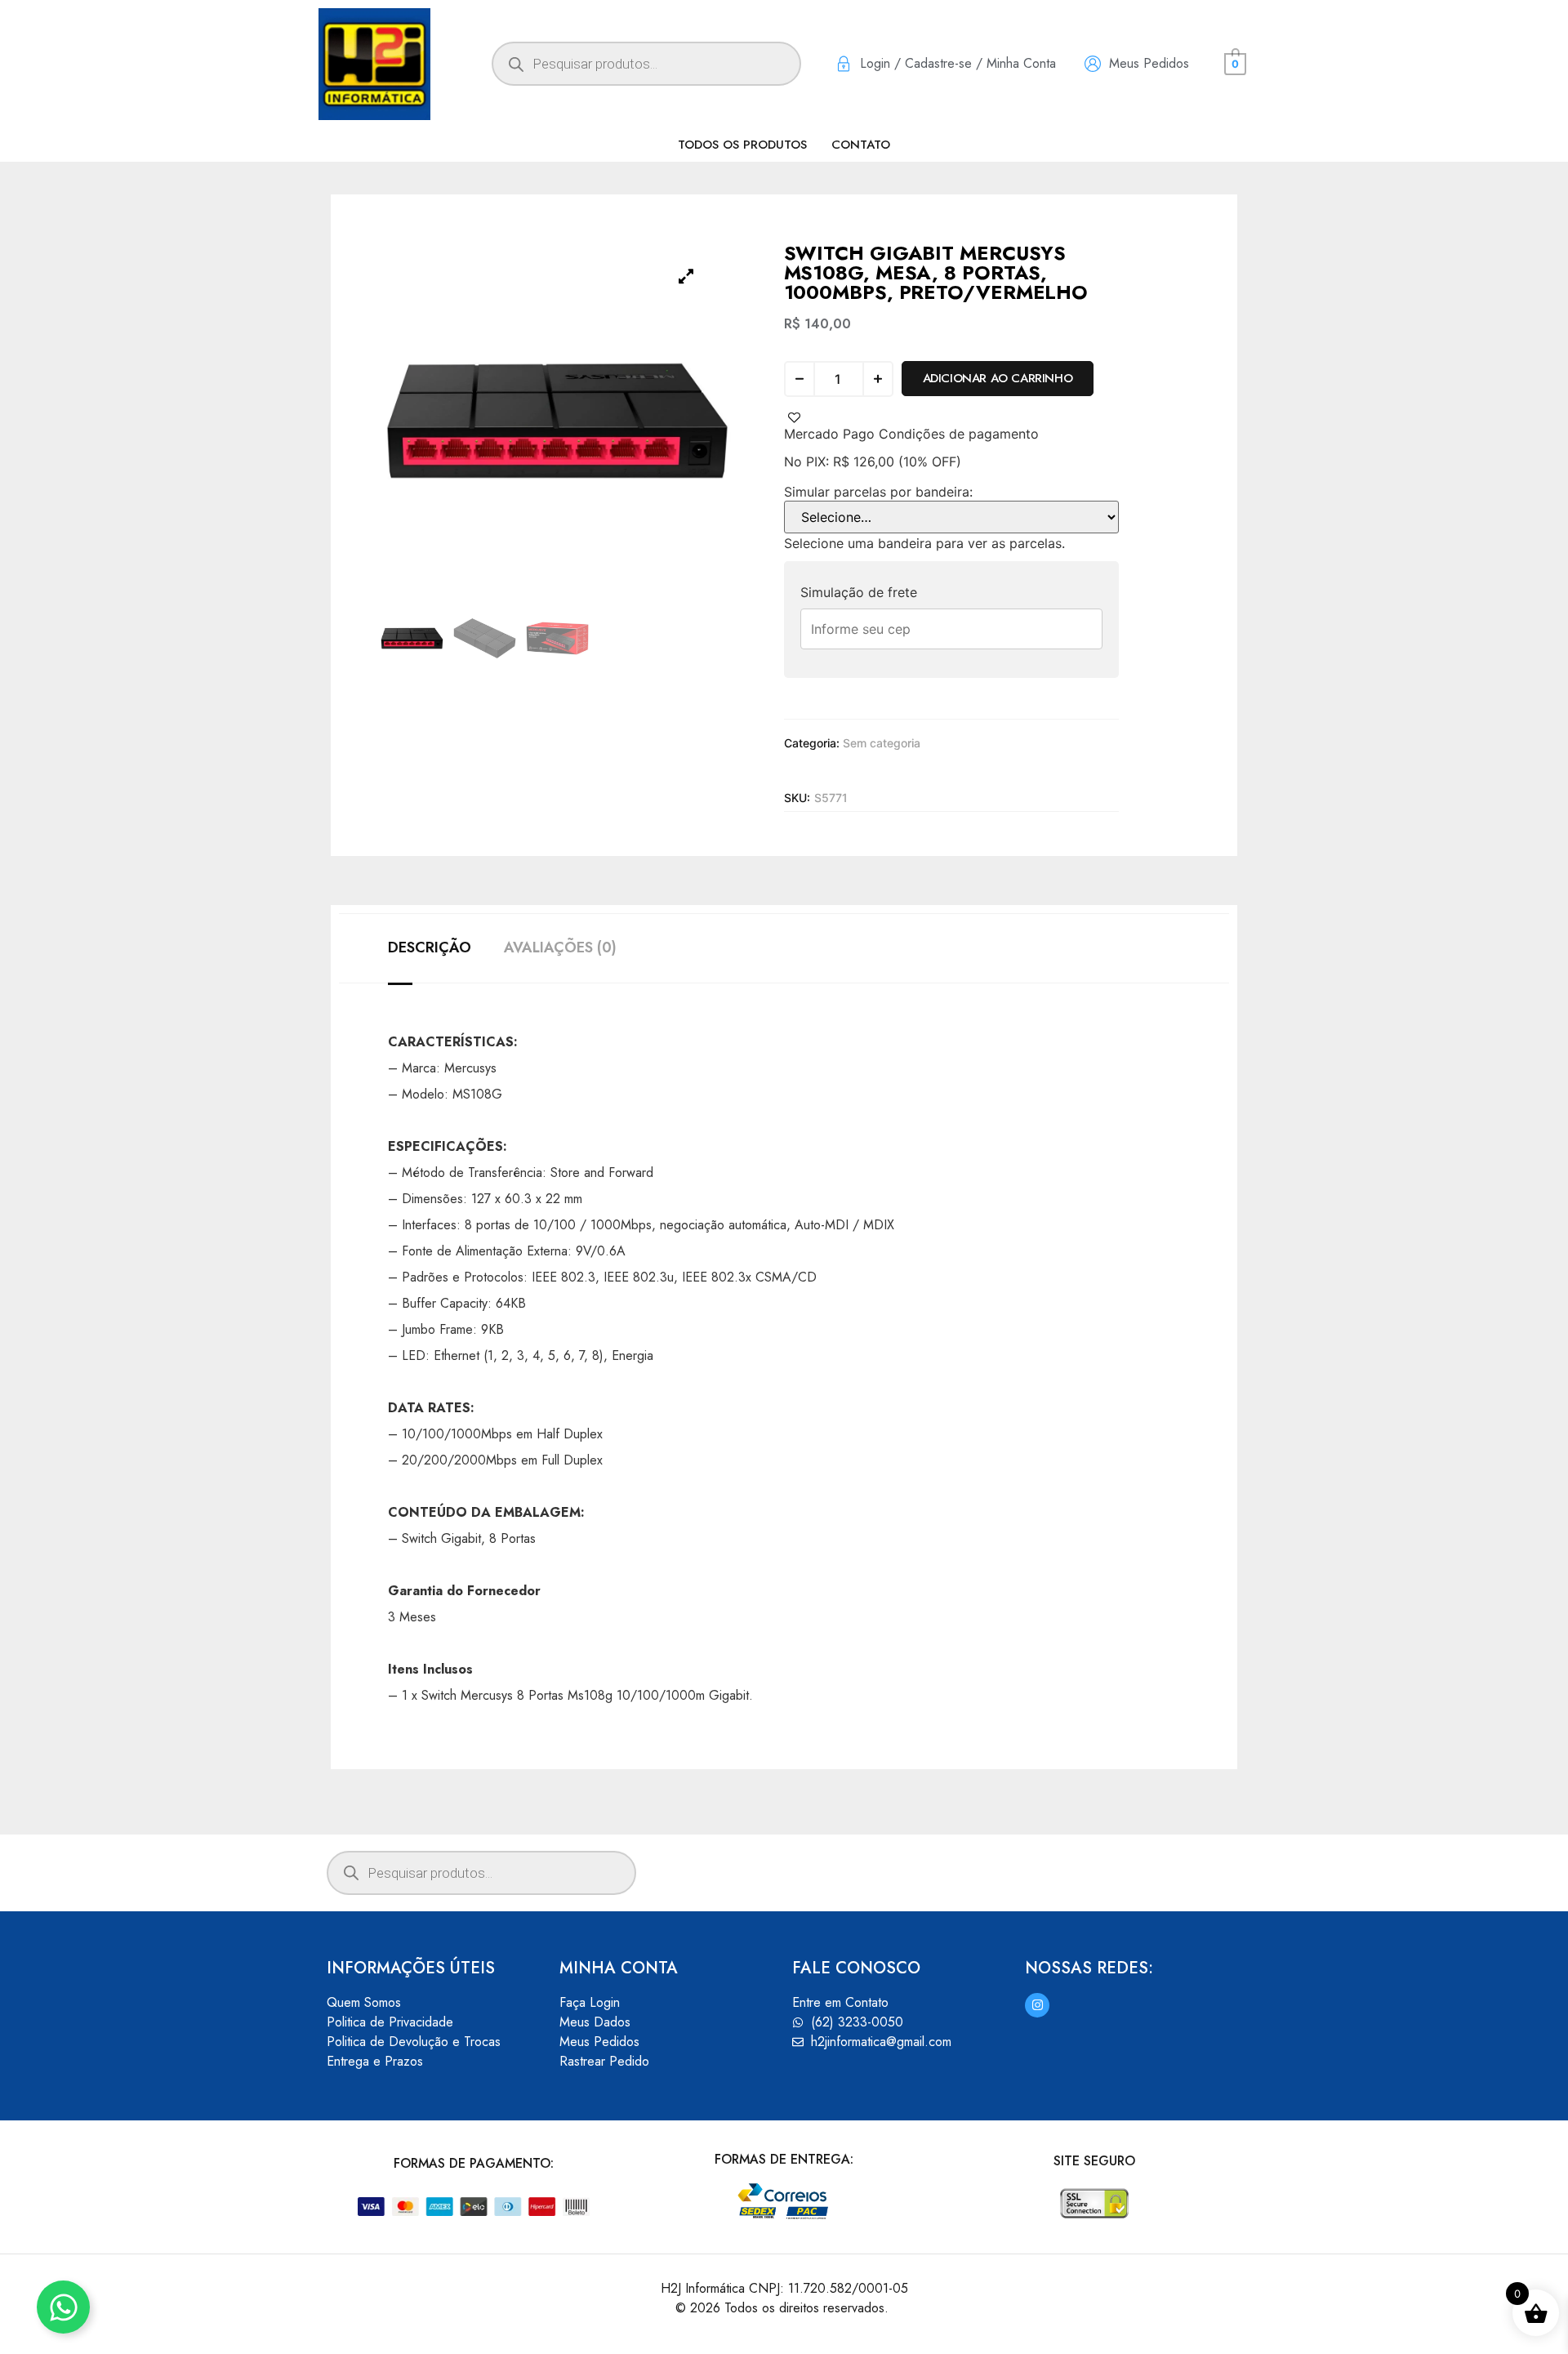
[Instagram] (1037, 2005)
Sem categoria (882, 743)
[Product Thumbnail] (686, 276)
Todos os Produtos (742, 145)
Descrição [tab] (430, 947)
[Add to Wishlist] (794, 418)
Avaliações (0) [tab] (560, 947)
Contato (861, 145)
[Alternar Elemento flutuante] (63, 2307)
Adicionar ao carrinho (998, 378)
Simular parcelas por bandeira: (878, 492)
